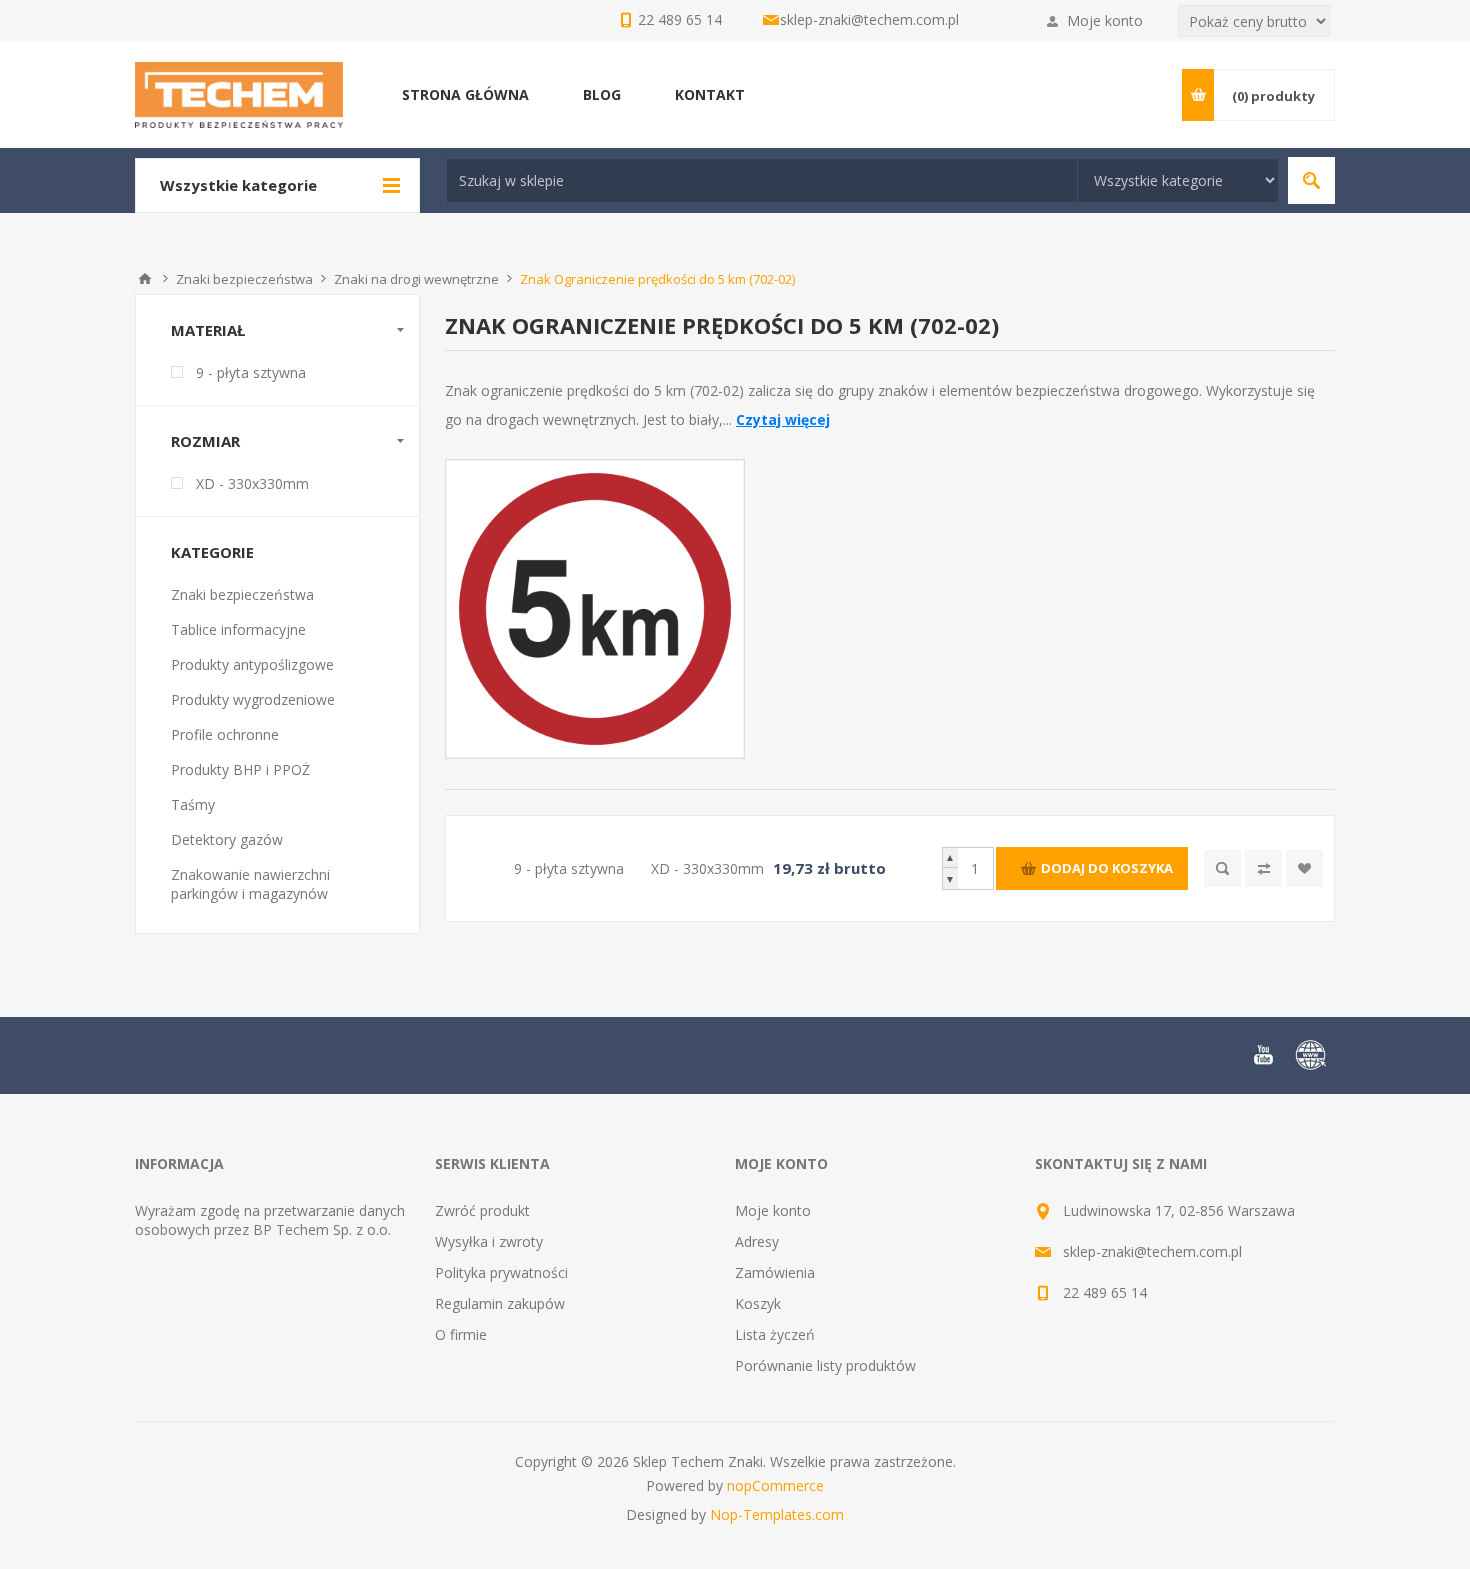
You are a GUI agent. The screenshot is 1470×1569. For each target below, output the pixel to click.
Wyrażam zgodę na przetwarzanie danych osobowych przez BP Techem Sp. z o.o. (270, 1220)
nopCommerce (775, 1485)
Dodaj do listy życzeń (1304, 868)
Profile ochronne (225, 734)
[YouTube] (1263, 1055)
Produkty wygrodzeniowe (253, 699)
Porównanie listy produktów (825, 1365)
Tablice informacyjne (238, 629)
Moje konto (1105, 20)
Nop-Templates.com (777, 1514)
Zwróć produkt (482, 1210)
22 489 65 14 (1105, 1292)
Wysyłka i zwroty (489, 1241)
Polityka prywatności (501, 1272)
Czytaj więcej (783, 419)
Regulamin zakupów (500, 1303)
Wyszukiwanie (1311, 180)
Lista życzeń (775, 1334)
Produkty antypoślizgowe (252, 664)
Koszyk (758, 1303)
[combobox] (762, 180)
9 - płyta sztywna (251, 372)
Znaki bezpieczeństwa (242, 594)
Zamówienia (775, 1272)
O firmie (461, 1334)
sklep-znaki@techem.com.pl (869, 19)
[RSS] (1311, 1055)
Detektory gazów (227, 839)
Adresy (757, 1241)
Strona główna (145, 279)
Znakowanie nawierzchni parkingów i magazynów (250, 884)
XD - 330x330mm (252, 483)
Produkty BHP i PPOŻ (240, 769)
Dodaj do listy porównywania (1263, 868)
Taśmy (193, 804)
